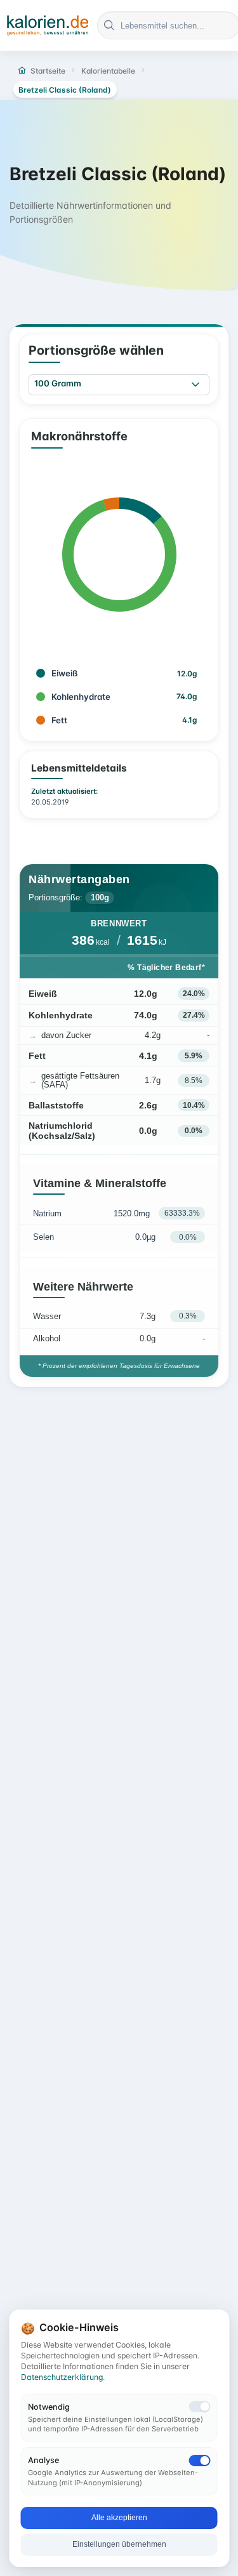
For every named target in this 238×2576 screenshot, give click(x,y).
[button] (195, 385)
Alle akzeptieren (119, 2518)
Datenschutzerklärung (62, 2377)
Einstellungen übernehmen (119, 2544)
